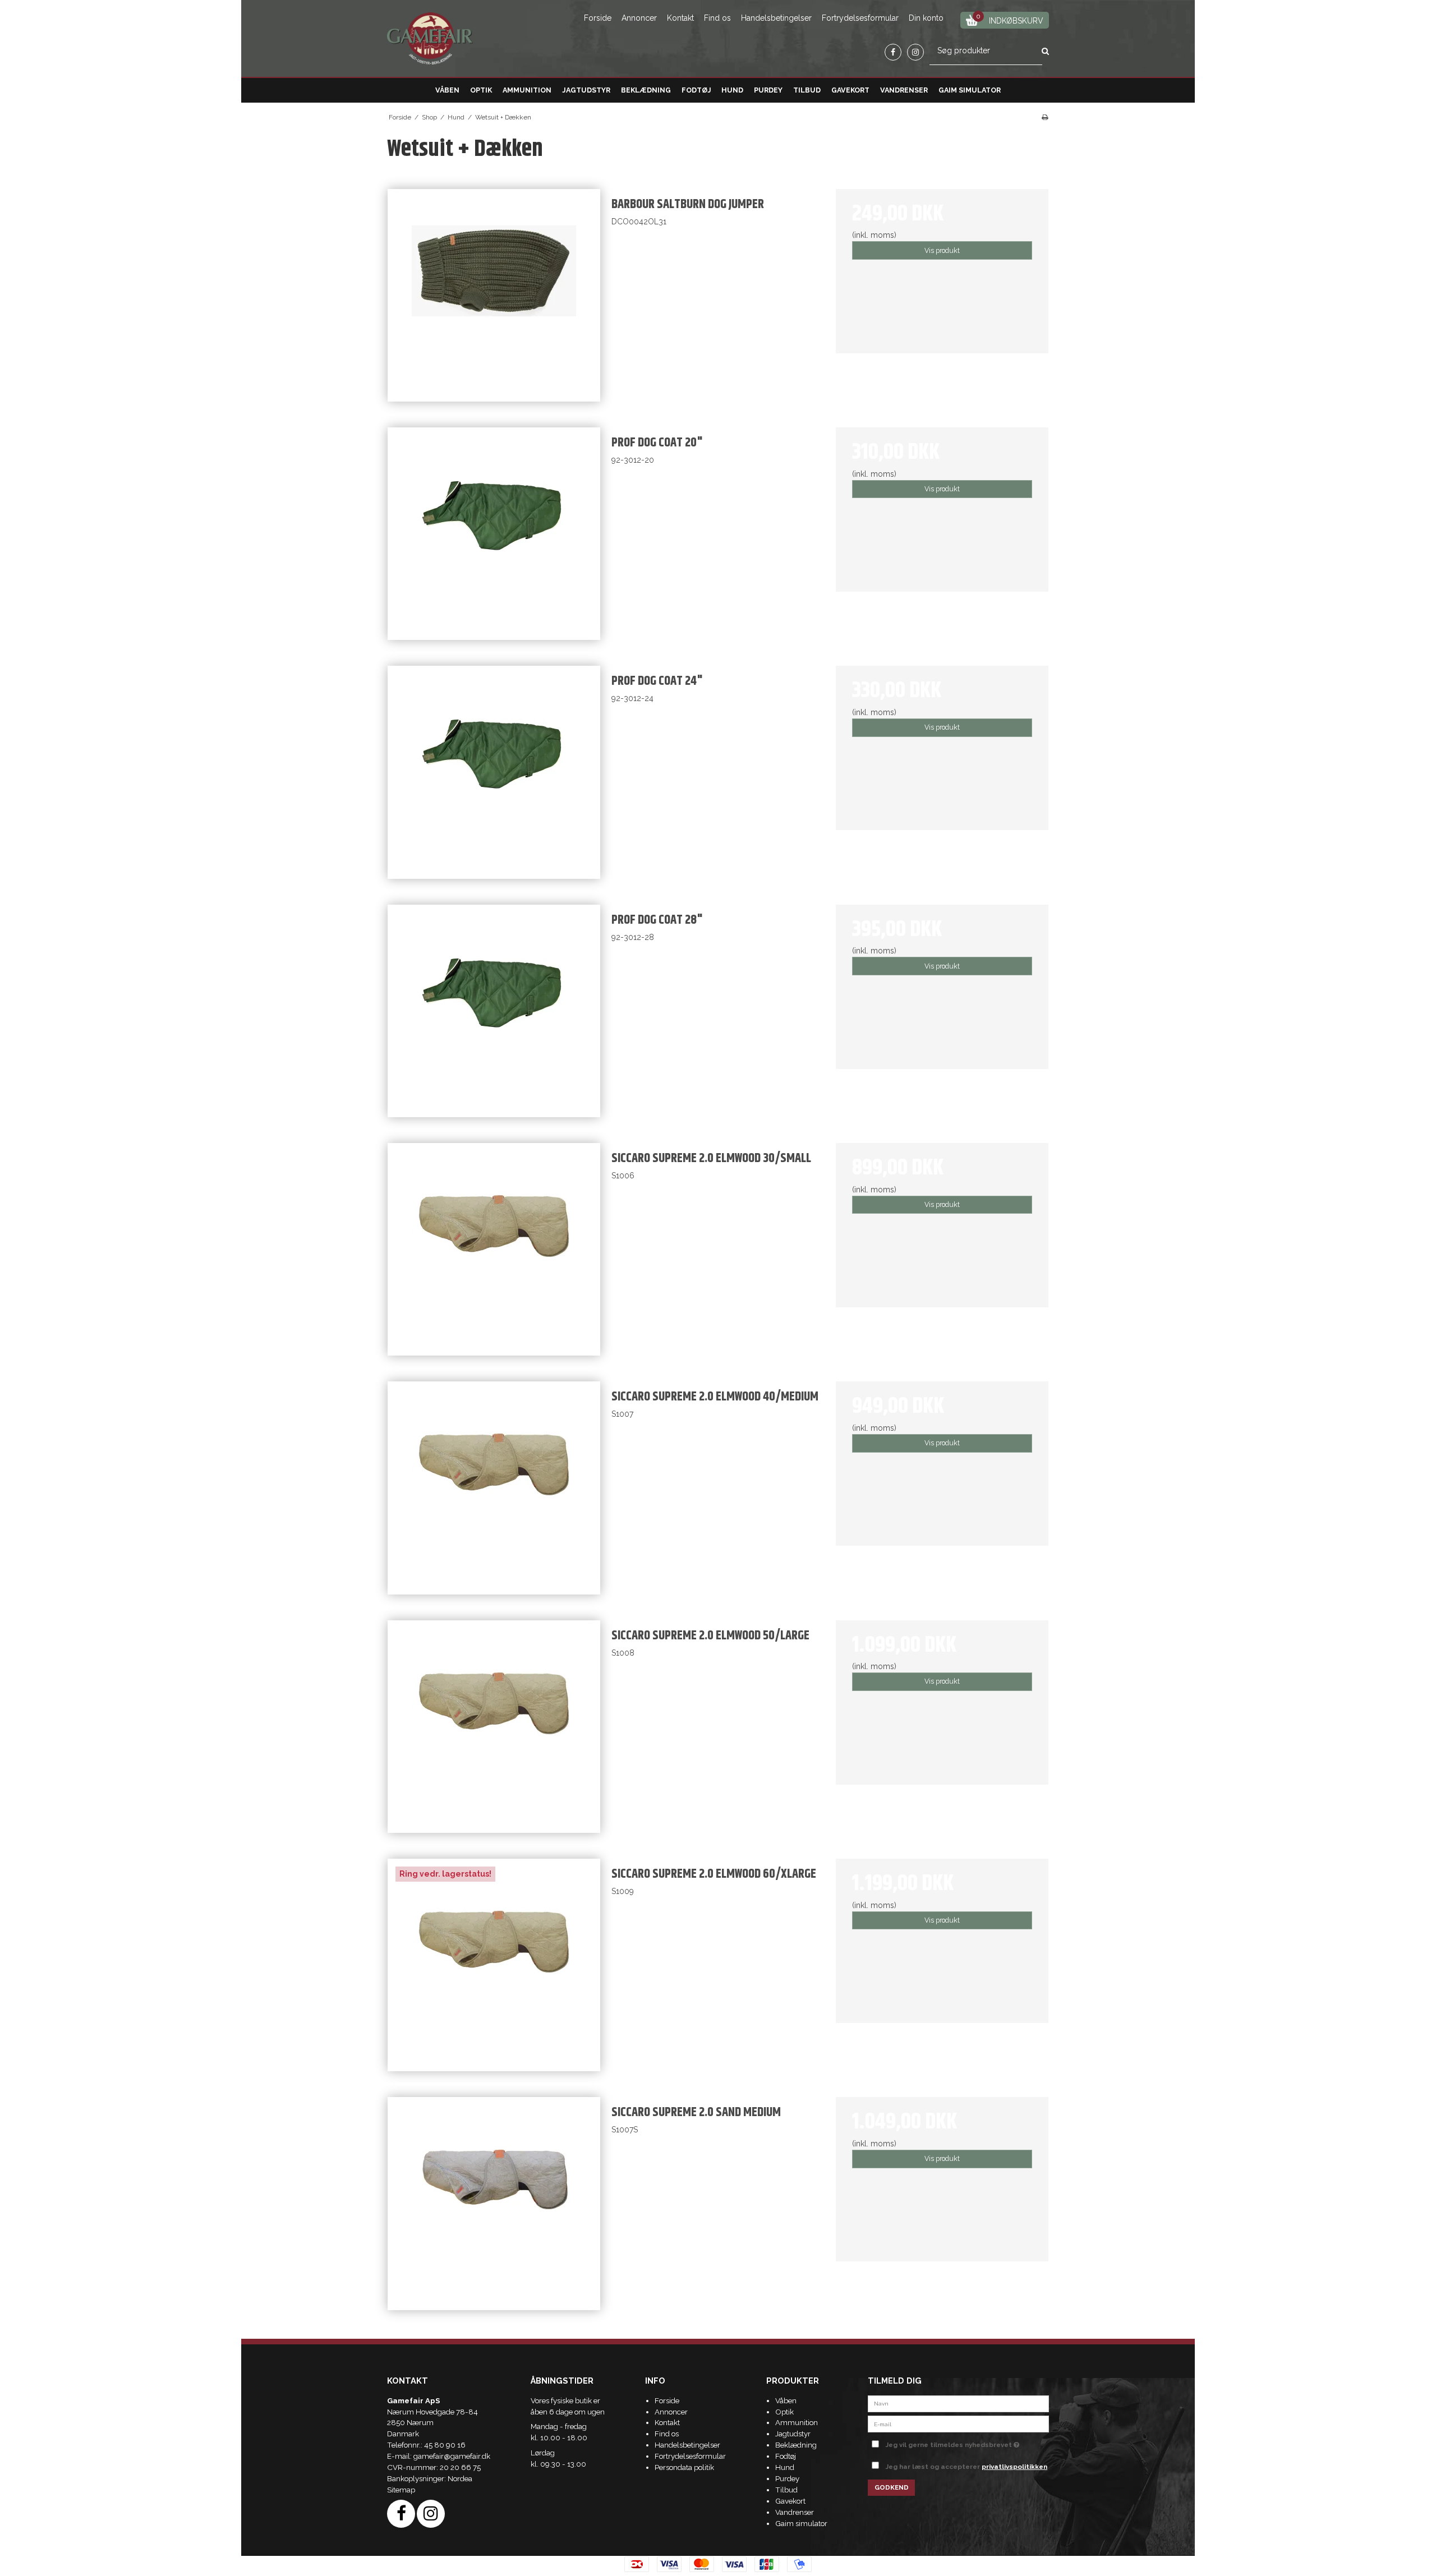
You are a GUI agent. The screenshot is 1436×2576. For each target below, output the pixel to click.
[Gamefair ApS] (430, 39)
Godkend (892, 2487)
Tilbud (807, 90)
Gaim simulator (970, 90)
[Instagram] (915, 52)
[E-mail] (958, 2423)
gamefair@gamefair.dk (452, 2456)
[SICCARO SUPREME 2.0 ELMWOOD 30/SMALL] (494, 1249)
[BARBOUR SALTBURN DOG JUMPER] (494, 295)
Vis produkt (942, 250)
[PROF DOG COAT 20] (494, 534)
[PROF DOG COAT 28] (494, 1011)
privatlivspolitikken (1014, 2467)
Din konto (926, 18)
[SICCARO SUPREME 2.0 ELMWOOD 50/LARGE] (494, 1727)
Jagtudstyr (586, 90)
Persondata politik (684, 2467)
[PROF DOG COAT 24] (494, 772)
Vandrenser (904, 90)
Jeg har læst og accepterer (966, 2467)
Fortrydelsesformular (860, 18)
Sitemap (401, 2490)
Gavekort (850, 90)
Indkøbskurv (1010, 19)
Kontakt (680, 18)
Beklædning (646, 90)
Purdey (768, 90)
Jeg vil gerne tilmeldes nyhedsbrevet (967, 2443)
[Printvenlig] (1045, 117)
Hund (732, 90)
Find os (717, 18)
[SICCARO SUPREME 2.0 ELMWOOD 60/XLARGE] (494, 1965)
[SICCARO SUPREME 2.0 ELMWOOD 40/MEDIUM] (494, 1488)
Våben (447, 90)
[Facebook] (893, 52)
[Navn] (958, 2403)
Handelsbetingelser (776, 18)
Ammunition (527, 90)
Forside (598, 18)
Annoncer (639, 18)
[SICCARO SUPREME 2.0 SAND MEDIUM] (494, 2203)
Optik (481, 90)
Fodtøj (696, 90)
